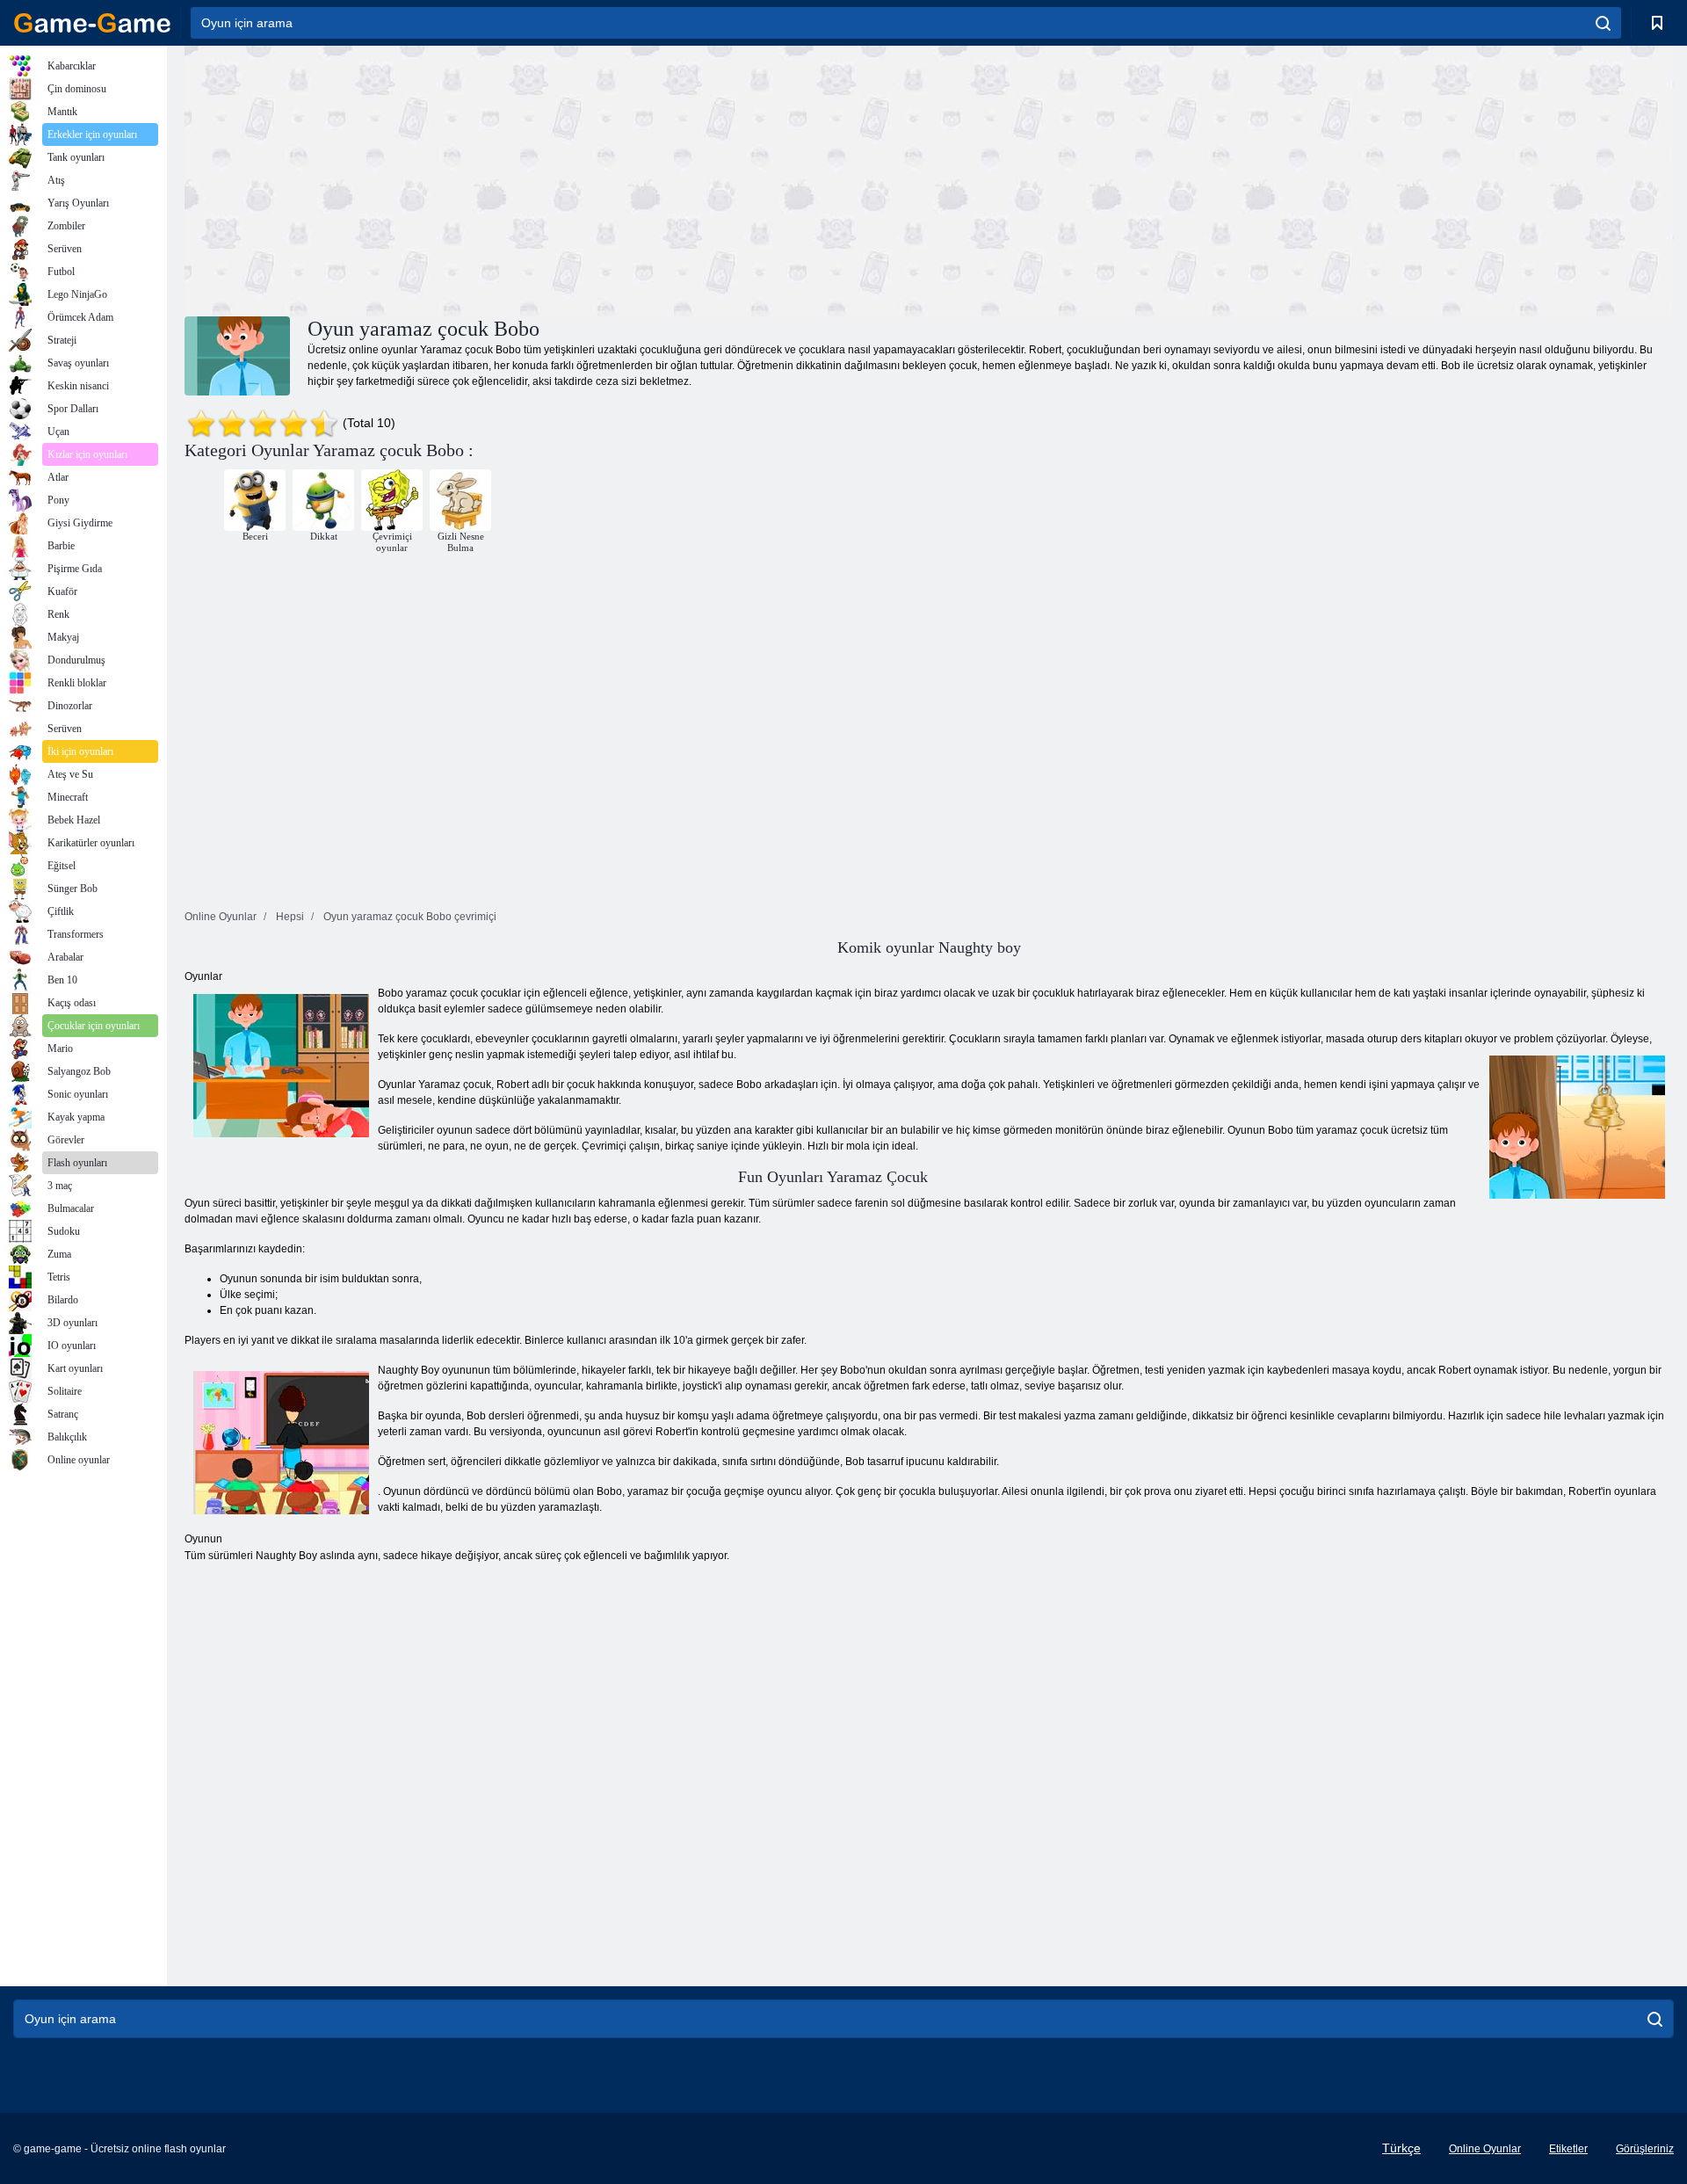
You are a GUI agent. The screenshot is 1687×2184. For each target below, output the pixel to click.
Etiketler (1568, 2149)
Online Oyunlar (1485, 2149)
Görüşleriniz (1645, 2149)
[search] (1603, 23)
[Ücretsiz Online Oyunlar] (92, 23)
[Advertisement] (557, 178)
